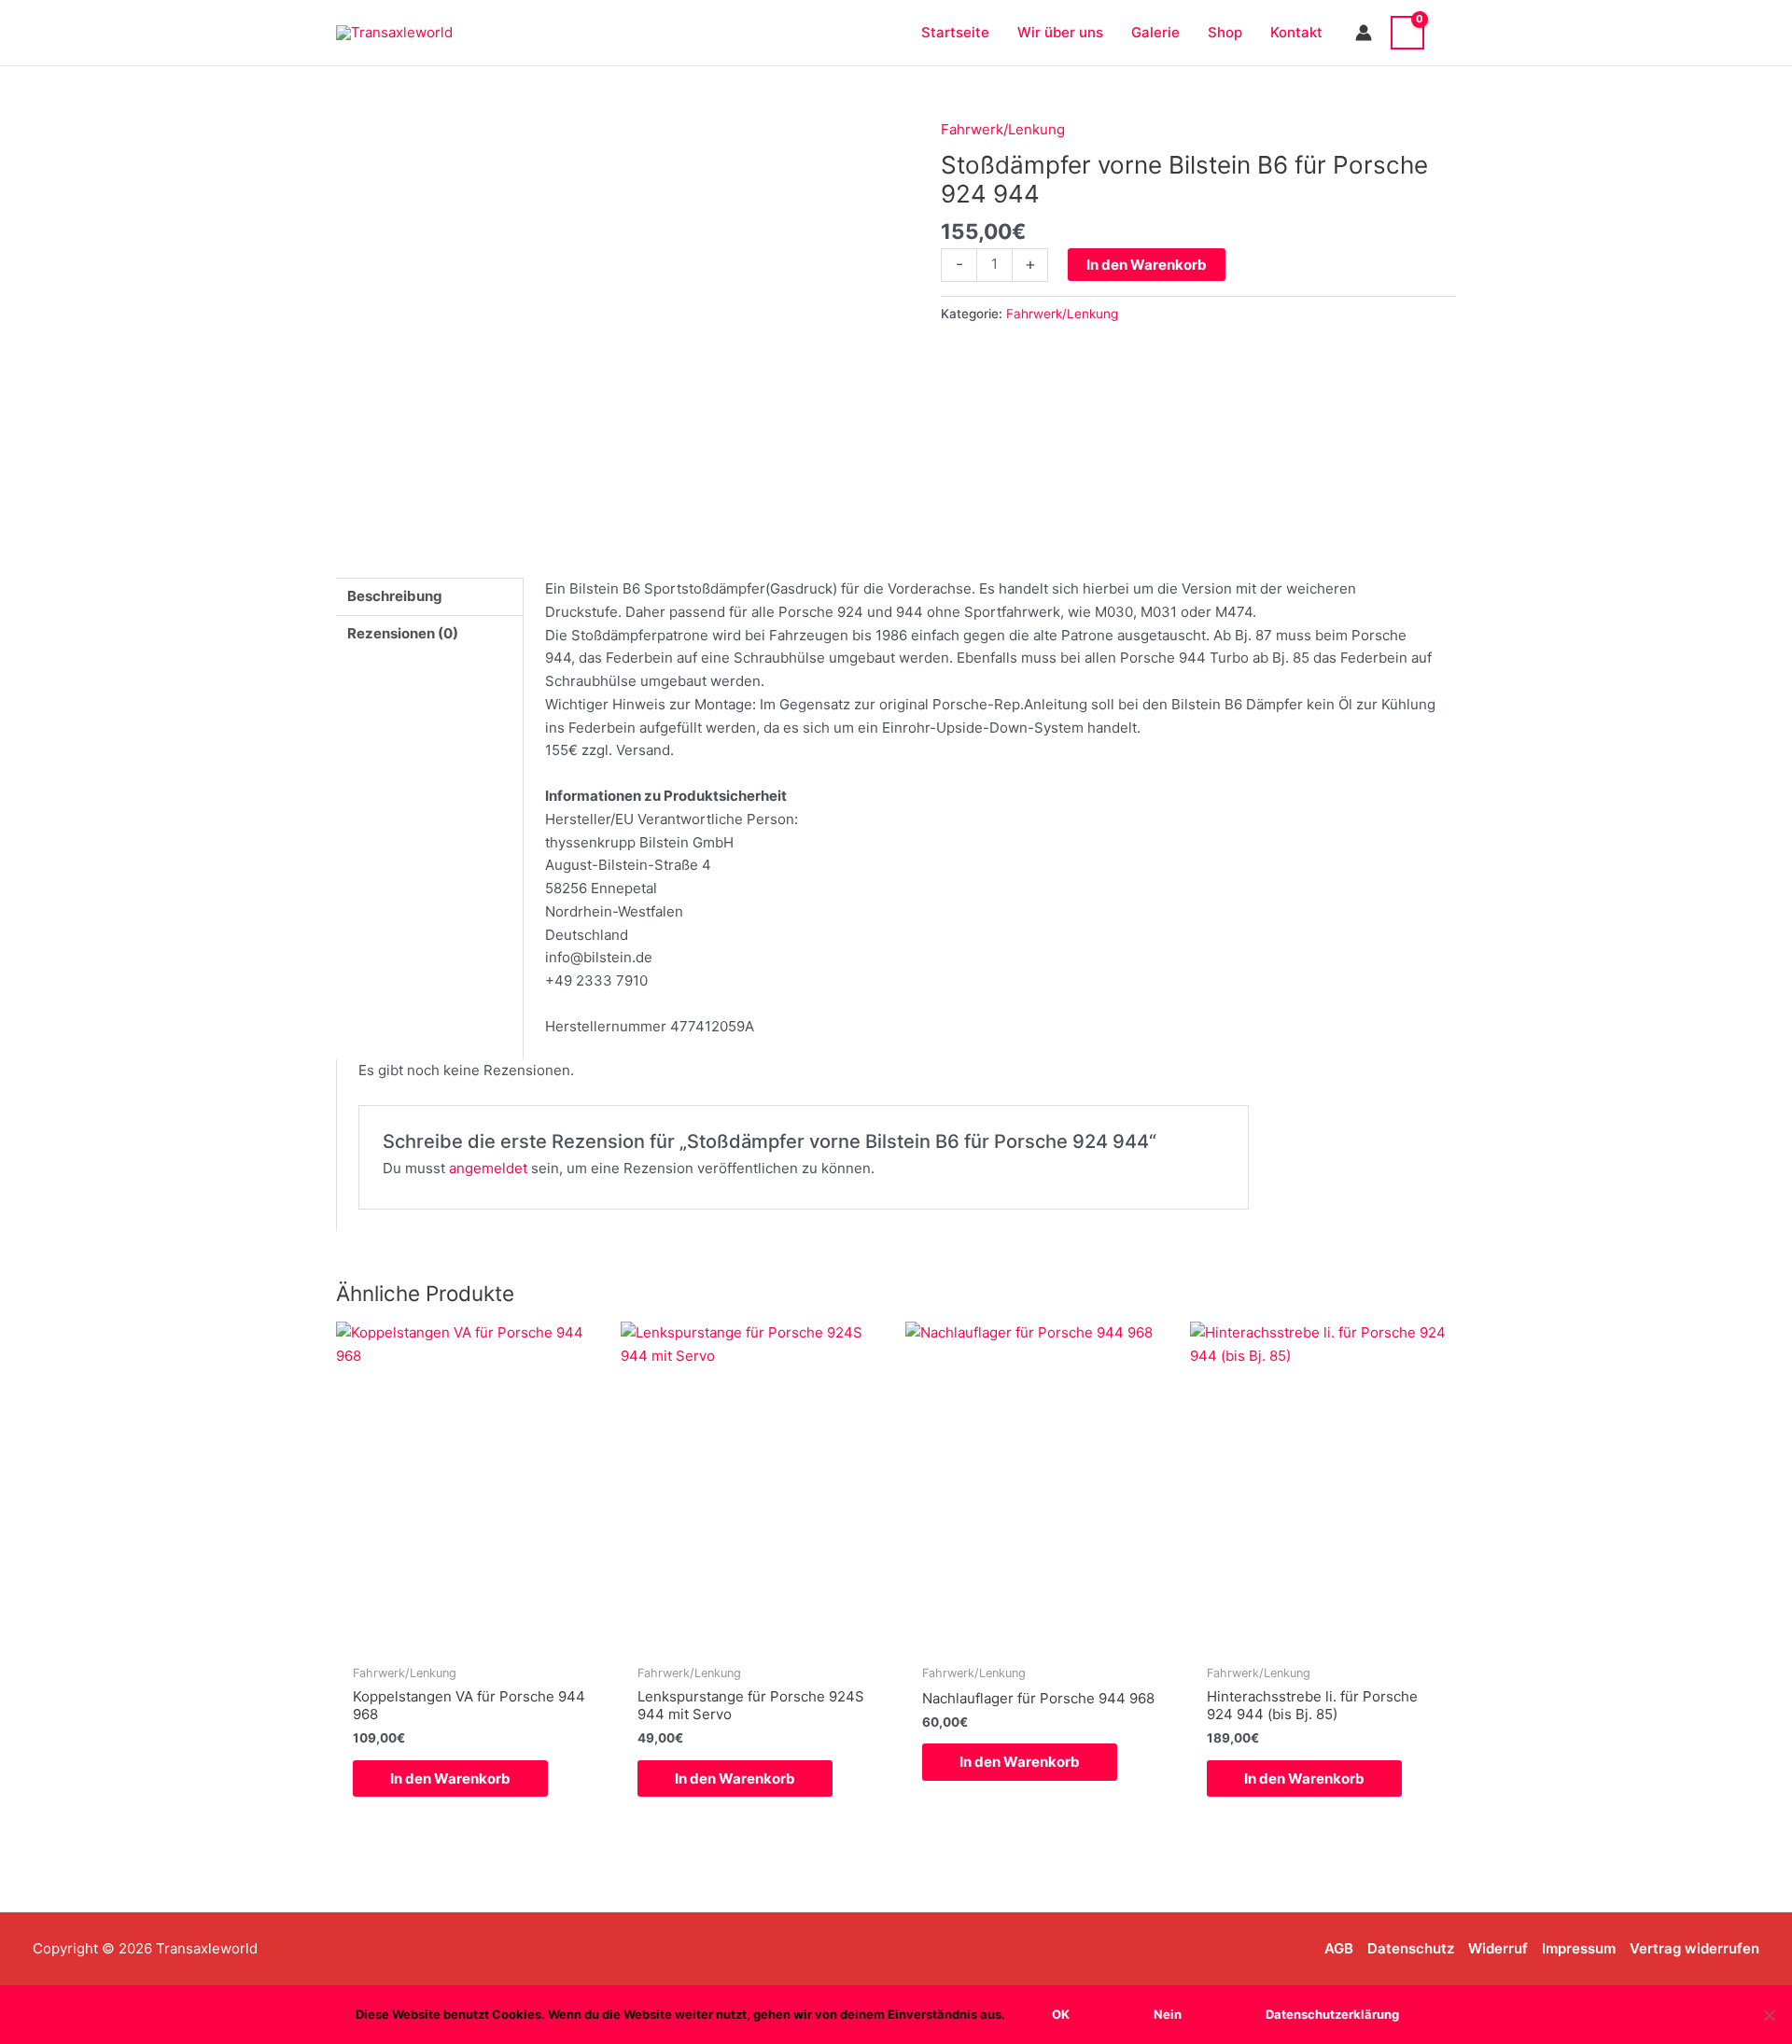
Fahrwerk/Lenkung (1003, 129)
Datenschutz (1411, 1948)
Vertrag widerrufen (1694, 1948)
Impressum (1579, 1948)
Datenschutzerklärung (1332, 2014)
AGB (1339, 1948)
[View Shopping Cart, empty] (1407, 33)
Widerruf (1498, 1948)
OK (1061, 2014)
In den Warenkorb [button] (450, 1778)
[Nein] (1769, 2015)
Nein (1168, 2014)
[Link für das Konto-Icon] (1364, 33)
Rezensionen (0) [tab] (403, 633)
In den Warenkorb (1147, 265)
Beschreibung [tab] (395, 596)
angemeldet (488, 1168)
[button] (1449, 32)
